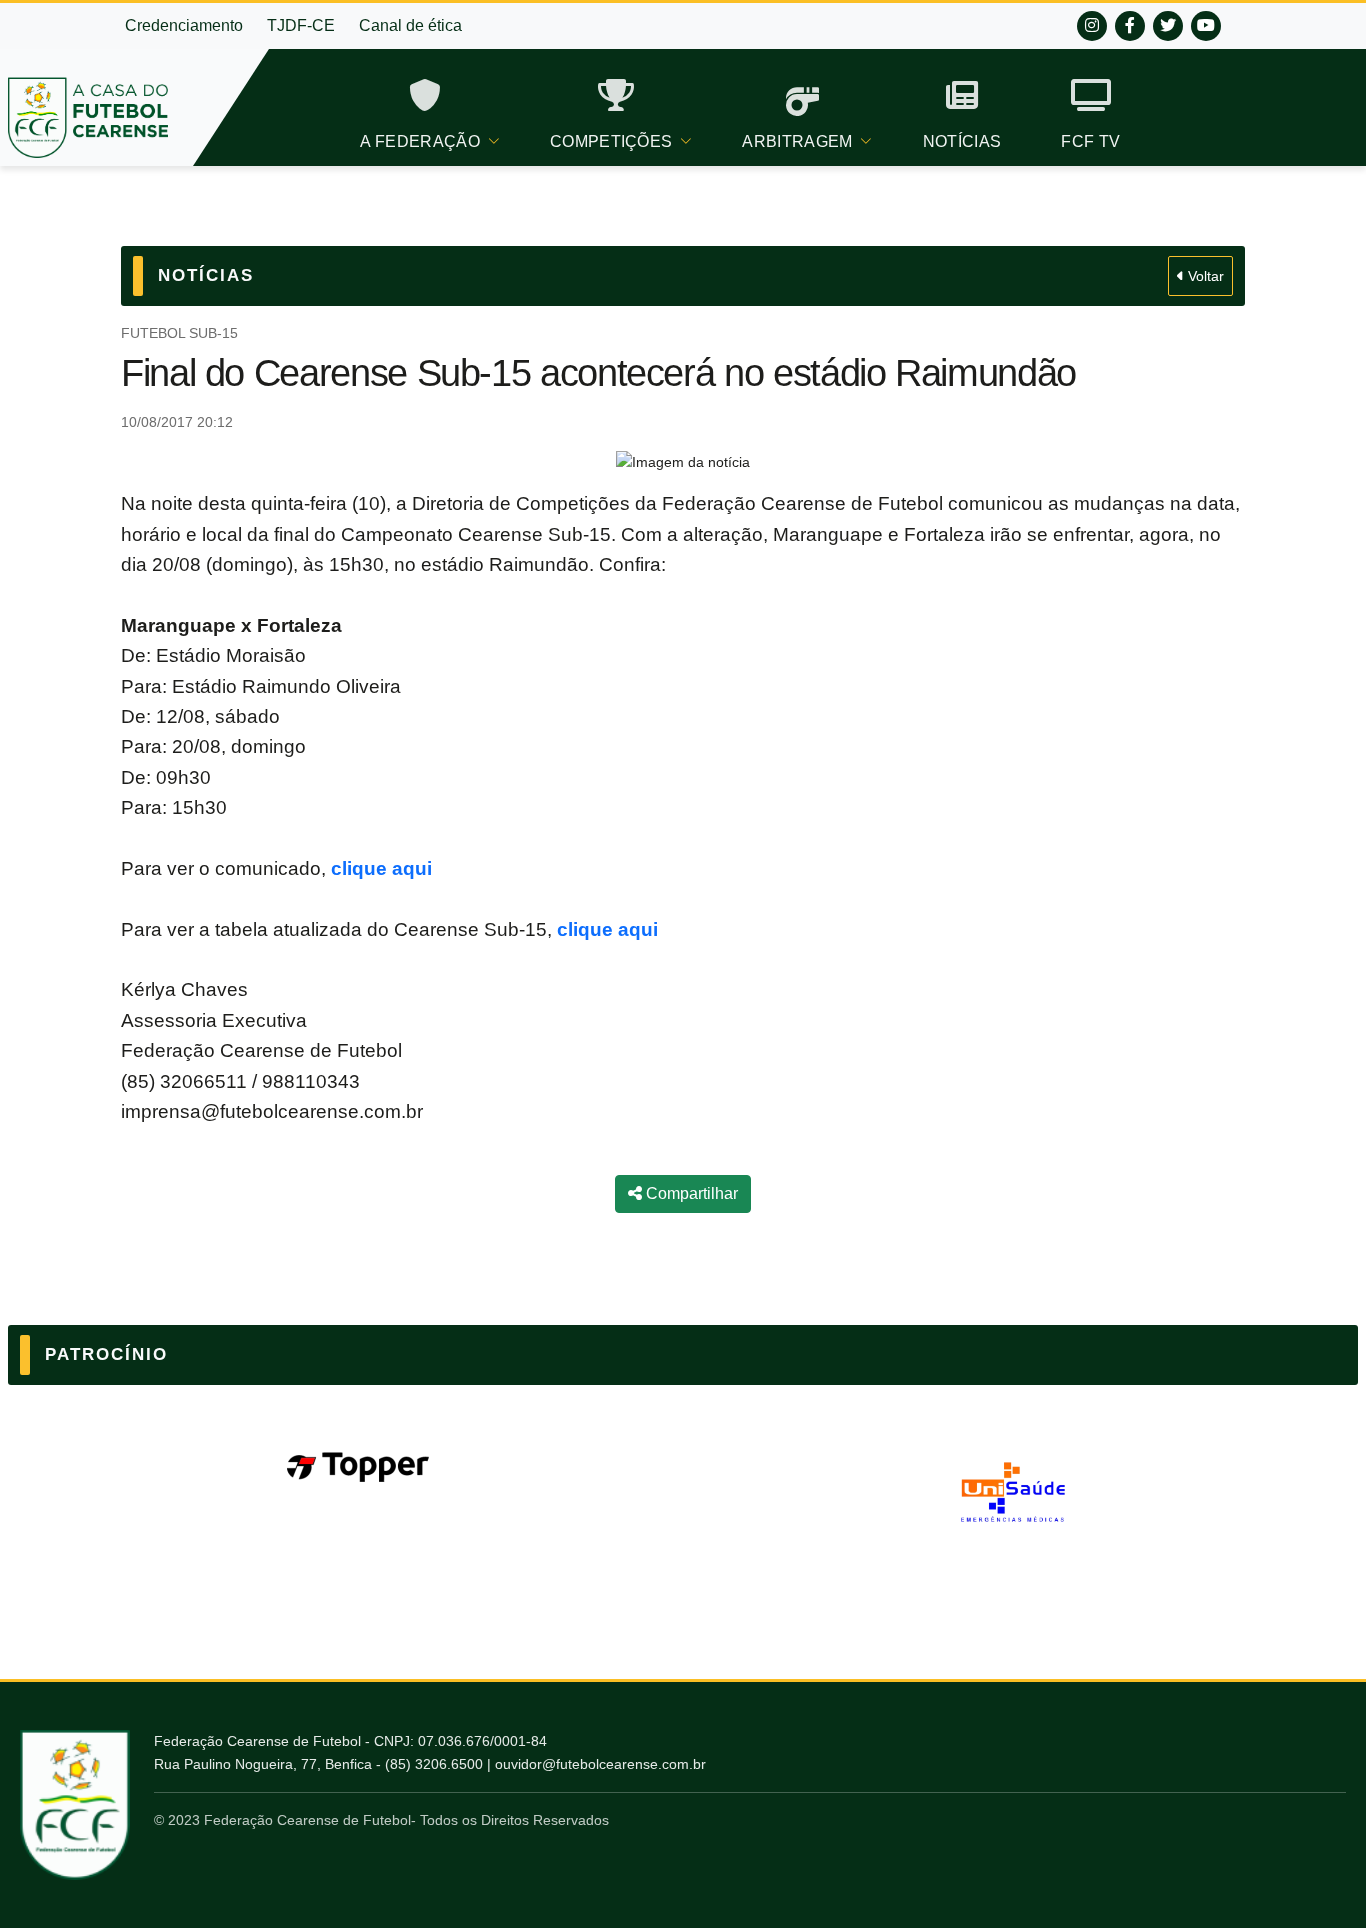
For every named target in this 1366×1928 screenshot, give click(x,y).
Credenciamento (184, 25)
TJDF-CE (301, 25)
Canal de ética (410, 25)
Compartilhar (690, 1193)
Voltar (1204, 276)
